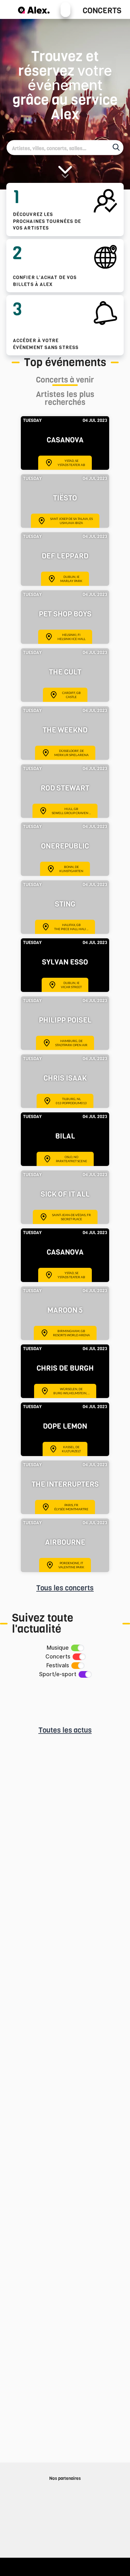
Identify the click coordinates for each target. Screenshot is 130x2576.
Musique (58, 1648)
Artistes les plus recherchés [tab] (65, 399)
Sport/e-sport (58, 1674)
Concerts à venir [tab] (65, 381)
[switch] (77, 1648)
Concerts (102, 11)
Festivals (58, 1665)
